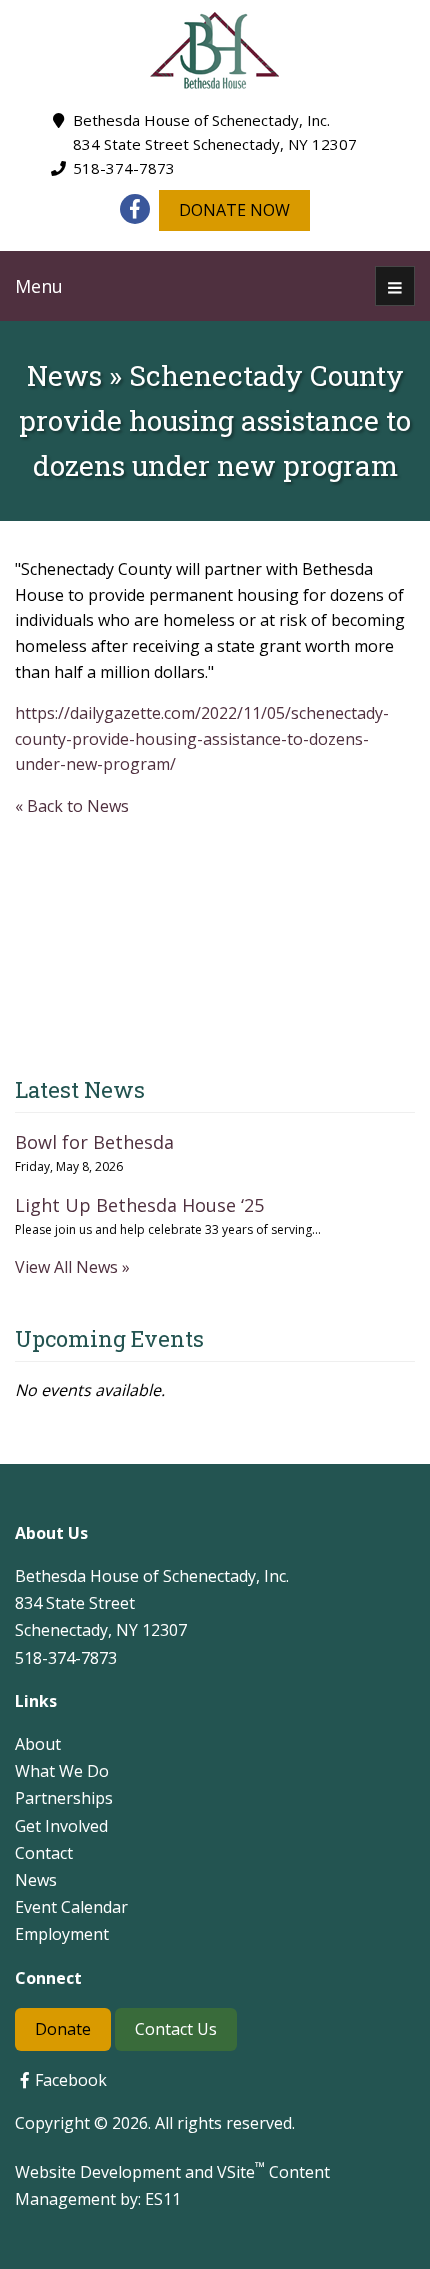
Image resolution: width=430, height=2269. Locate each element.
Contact (44, 1853)
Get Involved (61, 1826)
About (38, 1744)
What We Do (62, 1771)
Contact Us (176, 2029)
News (36, 1880)
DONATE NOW (234, 210)
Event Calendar (71, 1907)
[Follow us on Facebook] (135, 209)
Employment (62, 1934)
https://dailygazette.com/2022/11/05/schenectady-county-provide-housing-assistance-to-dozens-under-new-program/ (202, 738)
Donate (63, 2029)
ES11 (163, 2199)
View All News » (72, 1267)
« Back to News (72, 806)
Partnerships (64, 1798)
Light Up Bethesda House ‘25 (139, 1205)
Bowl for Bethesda (94, 1142)
